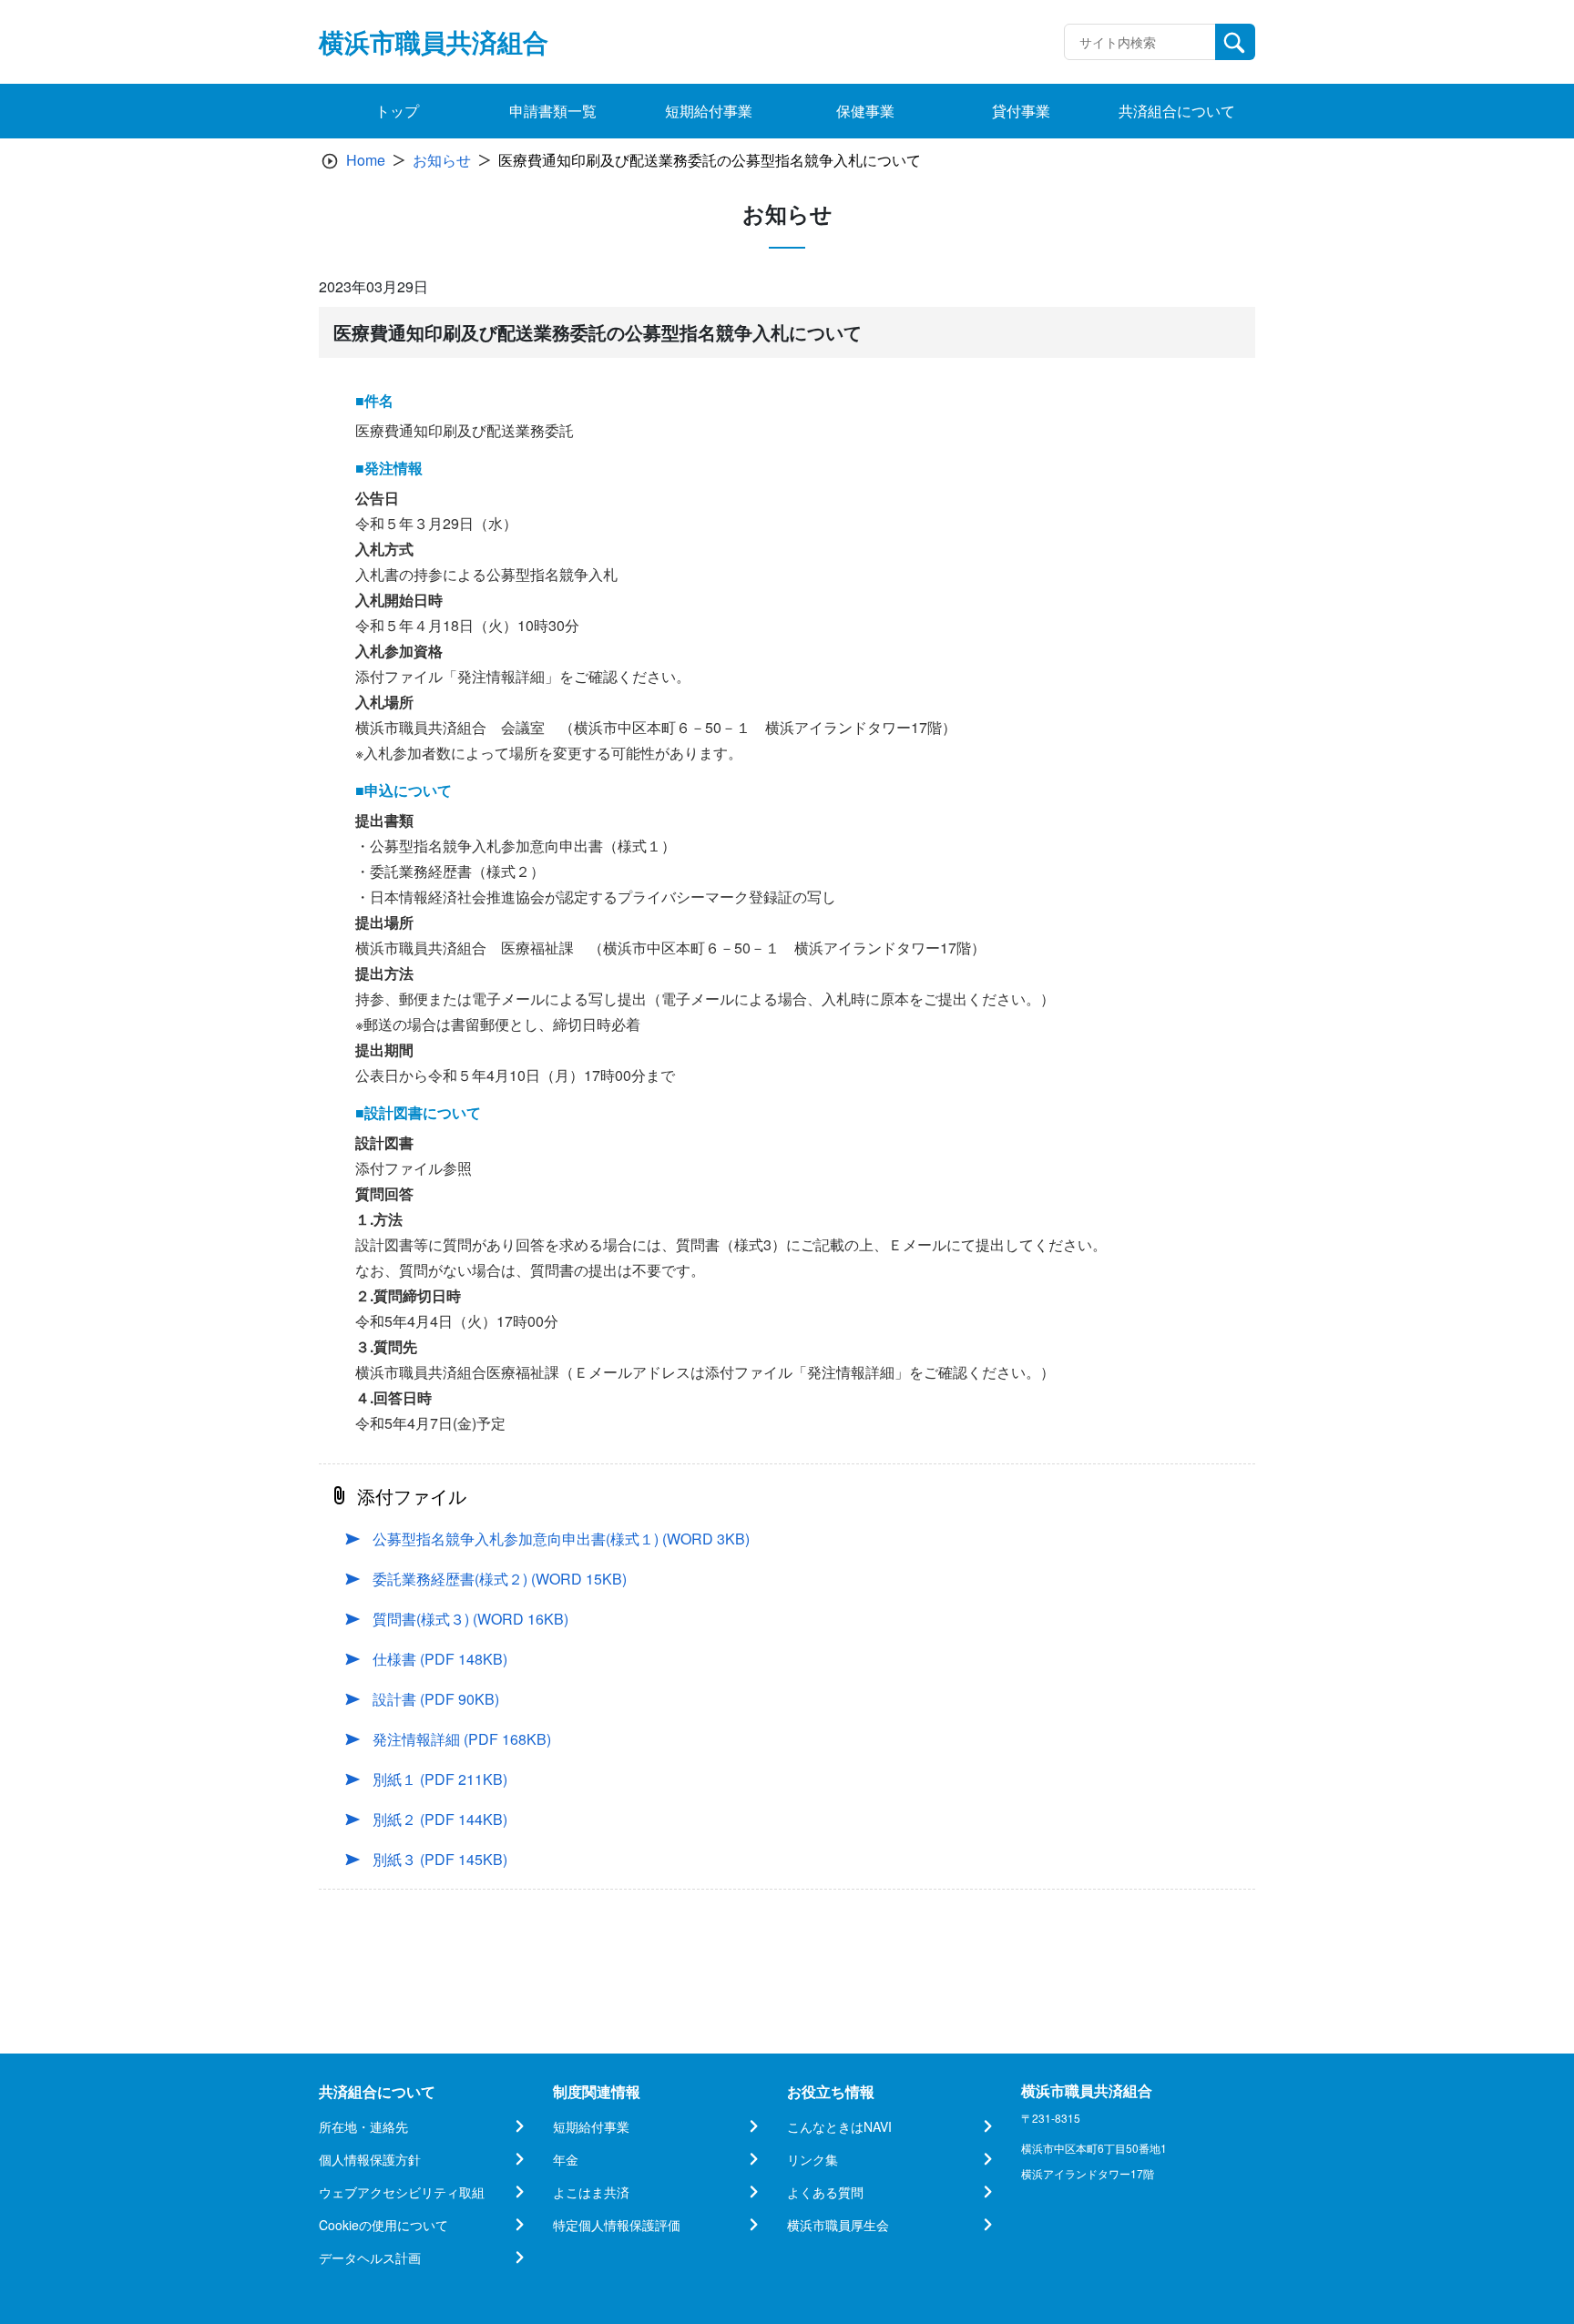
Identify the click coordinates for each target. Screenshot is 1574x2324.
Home (366, 160)
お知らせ (442, 160)
